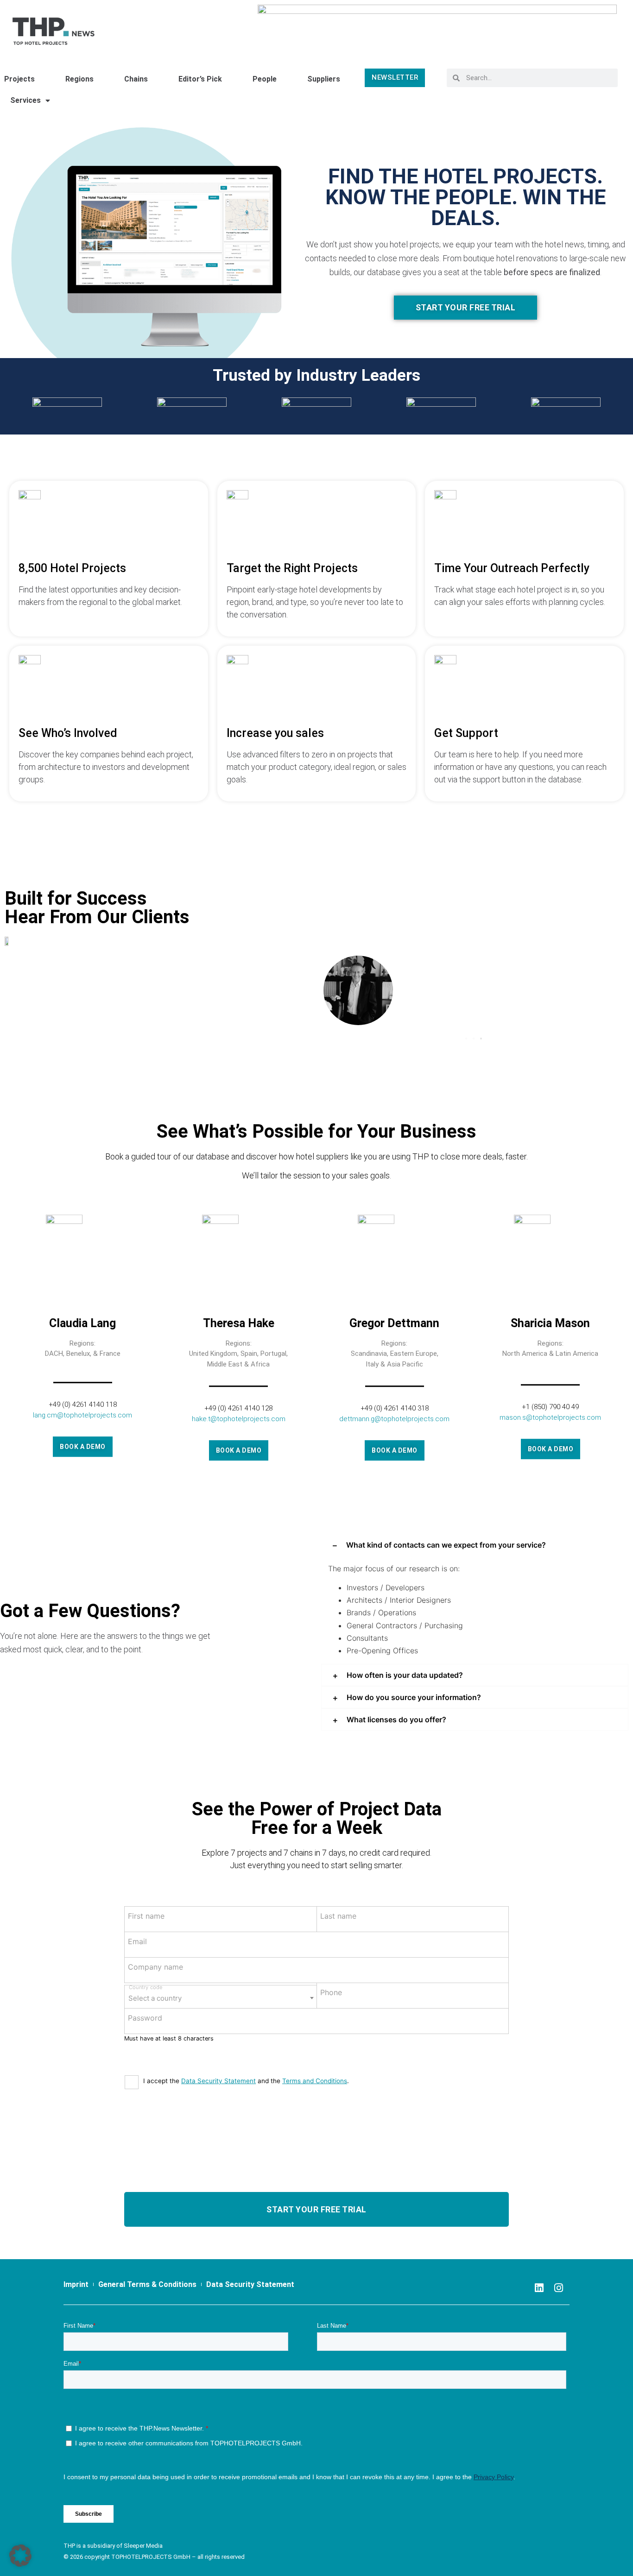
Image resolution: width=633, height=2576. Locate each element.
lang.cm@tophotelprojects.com (82, 1415)
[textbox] (221, 1995)
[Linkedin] (539, 2288)
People (265, 79)
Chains (136, 79)
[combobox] (221, 1997)
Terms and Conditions (315, 2081)
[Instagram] (558, 2288)
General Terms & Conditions (147, 2284)
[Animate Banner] (437, 27)
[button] (466, 1039)
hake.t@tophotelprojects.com (239, 1418)
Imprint (76, 2284)
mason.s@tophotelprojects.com (550, 1417)
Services (25, 100)
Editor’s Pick (200, 79)
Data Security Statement (218, 2081)
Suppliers (324, 79)
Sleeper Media (143, 2546)
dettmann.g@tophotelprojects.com (394, 1418)
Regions (79, 79)
